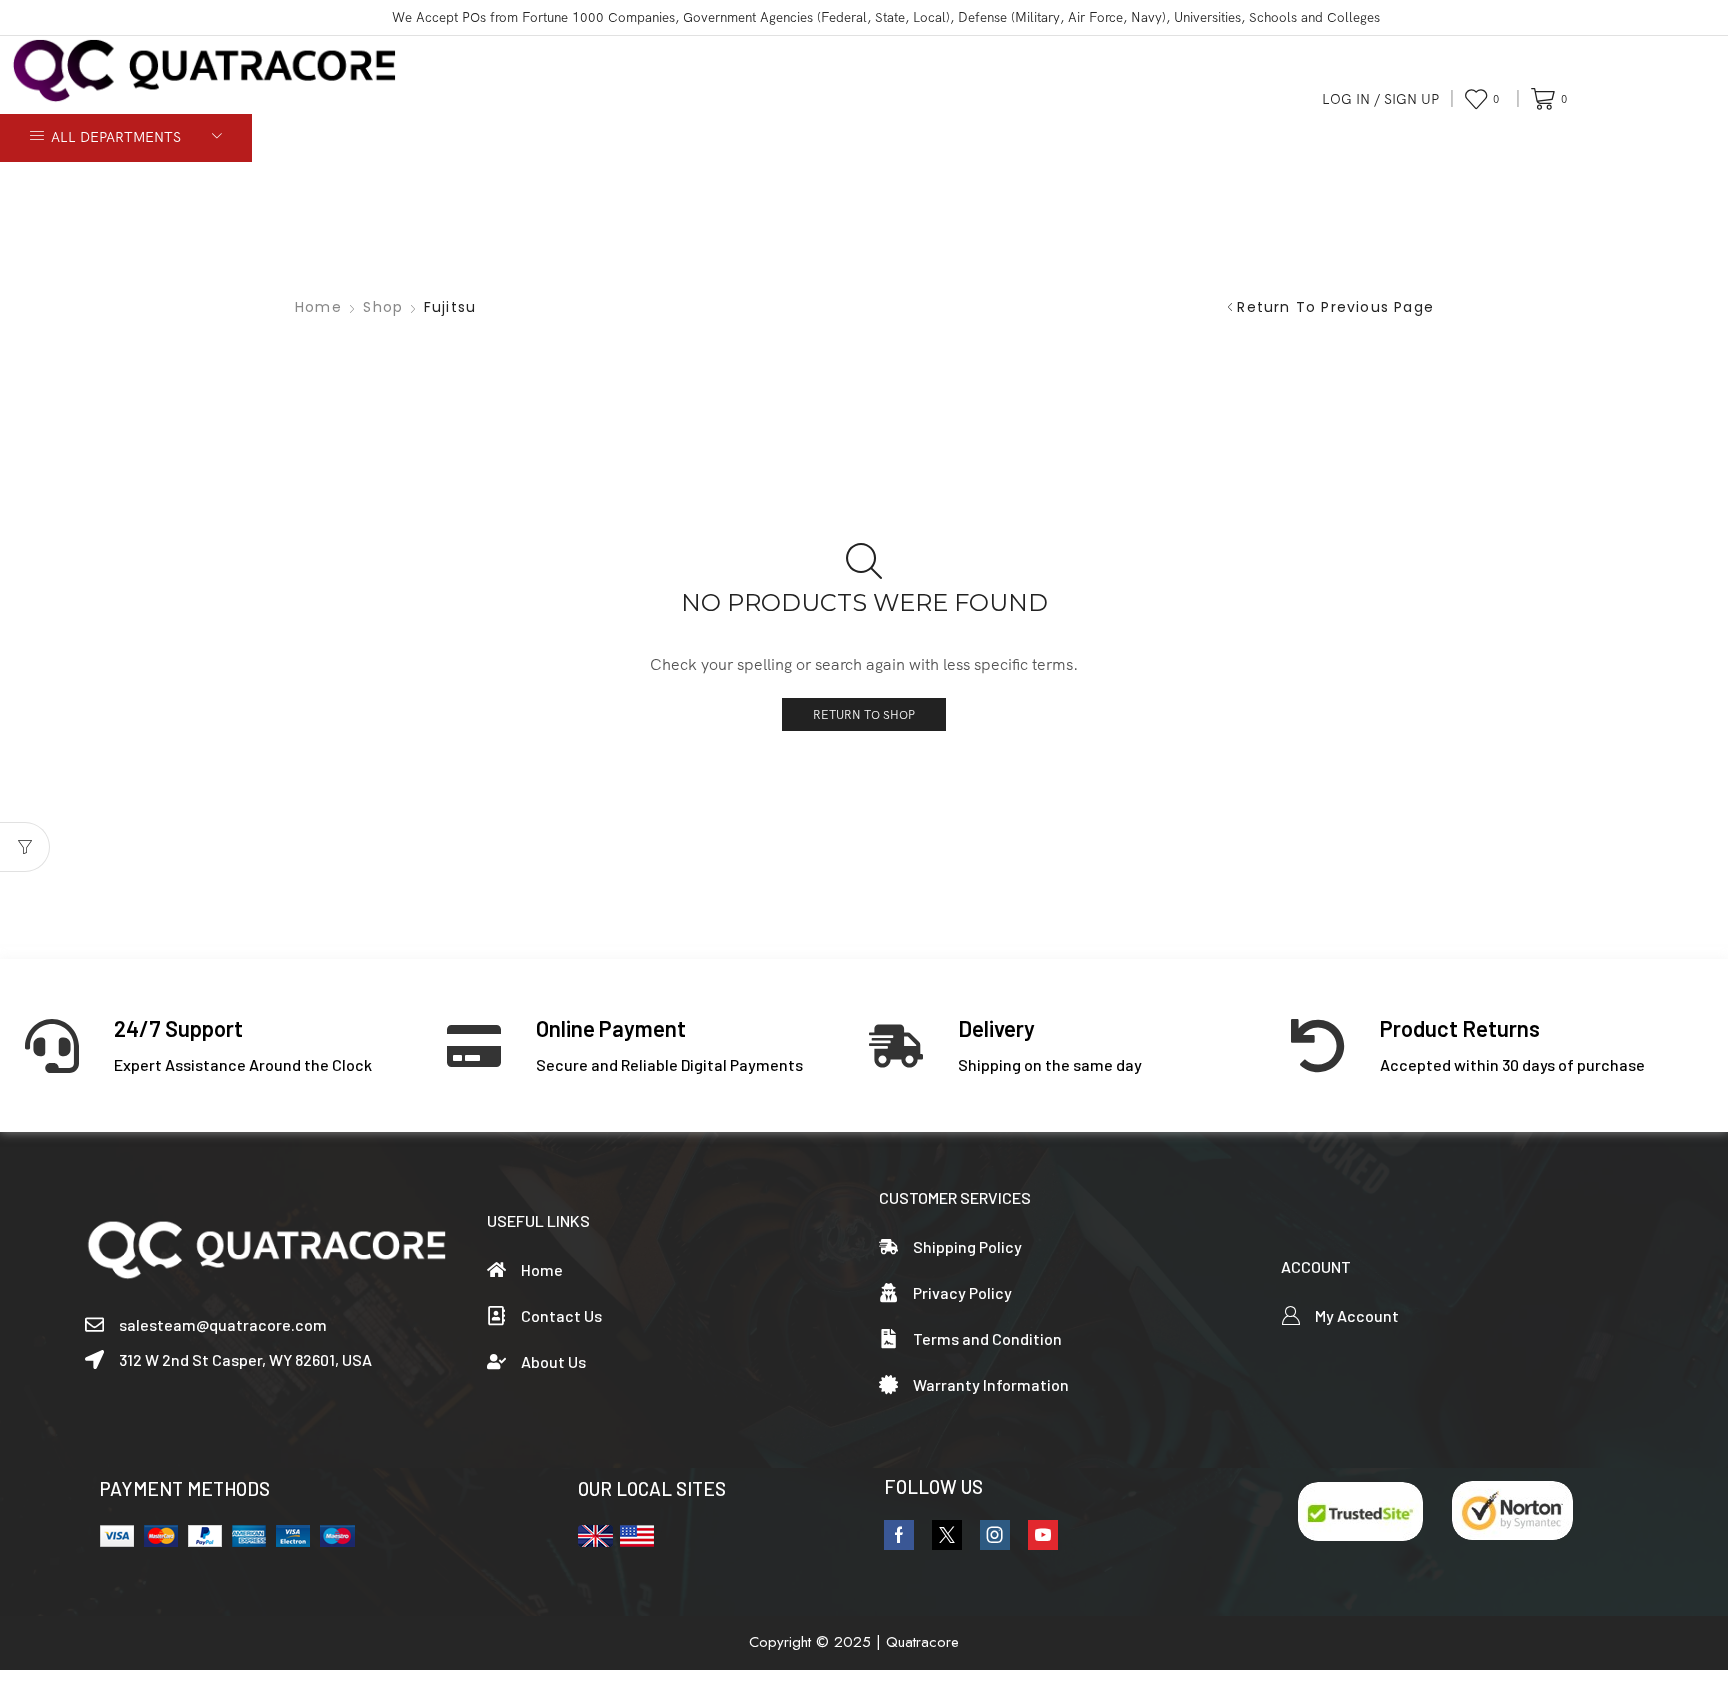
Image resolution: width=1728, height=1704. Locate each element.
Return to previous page (1335, 307)
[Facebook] (899, 1535)
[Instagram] (995, 1535)
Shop (383, 307)
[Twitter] (947, 1535)
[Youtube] (1043, 1535)
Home (318, 307)
